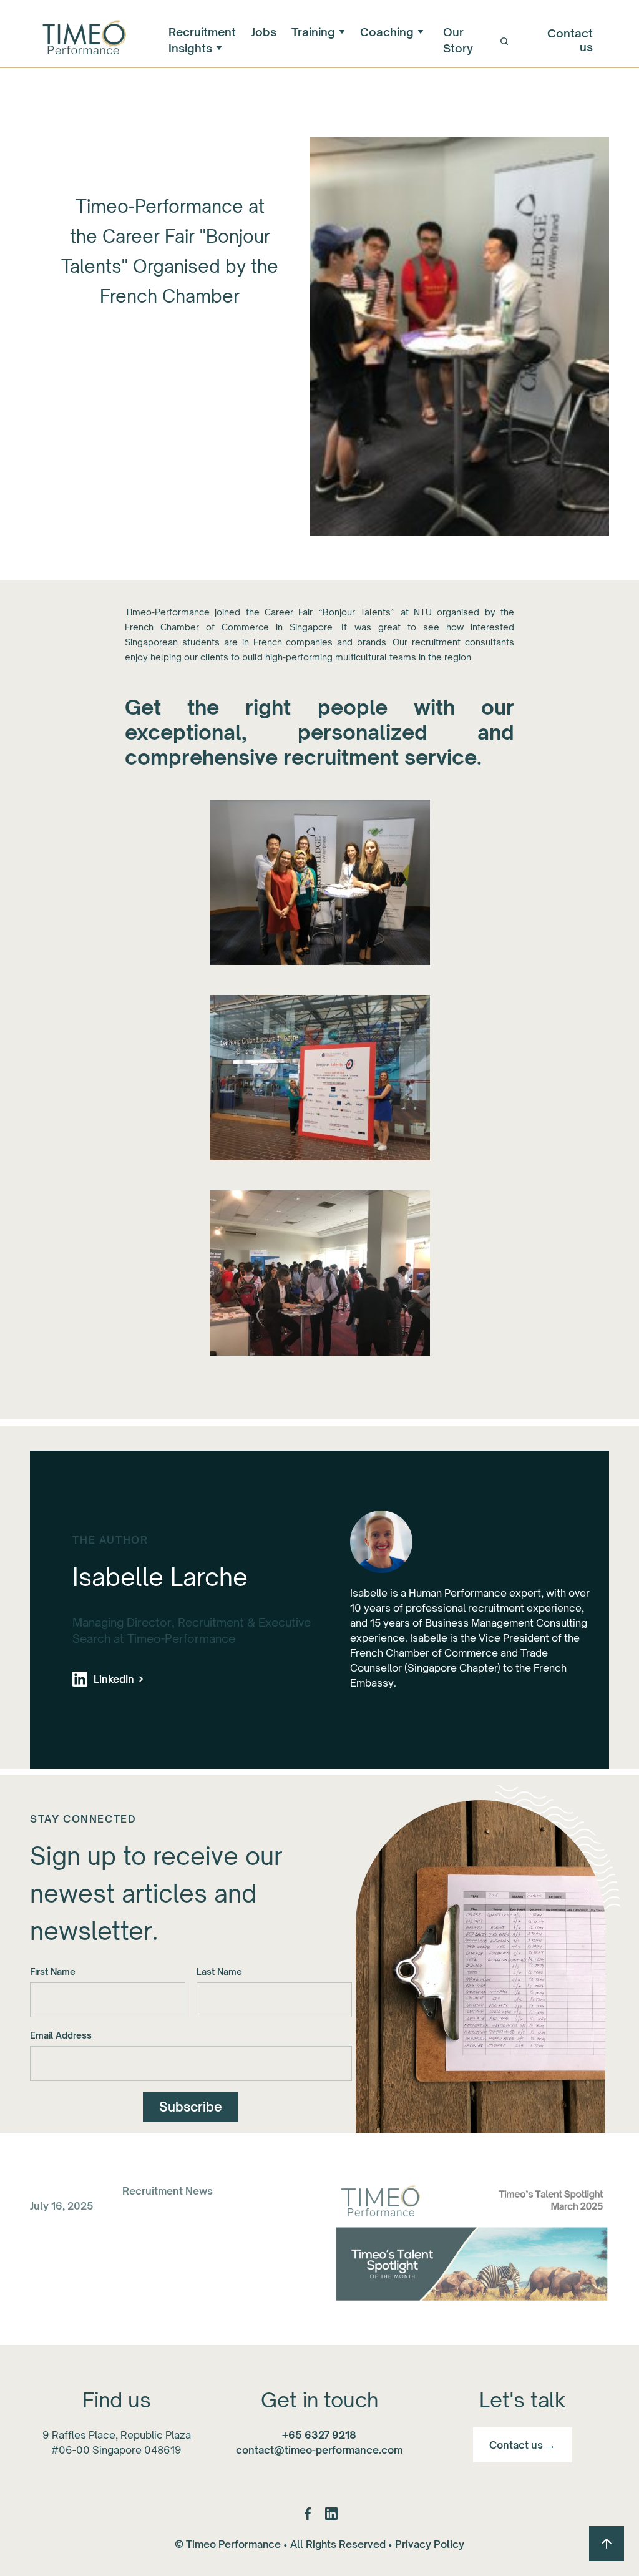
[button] (318, 32)
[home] (83, 40)
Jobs (264, 32)
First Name (53, 1971)
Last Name (219, 1971)
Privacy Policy (430, 2544)
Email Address (61, 2035)
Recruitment (202, 32)
